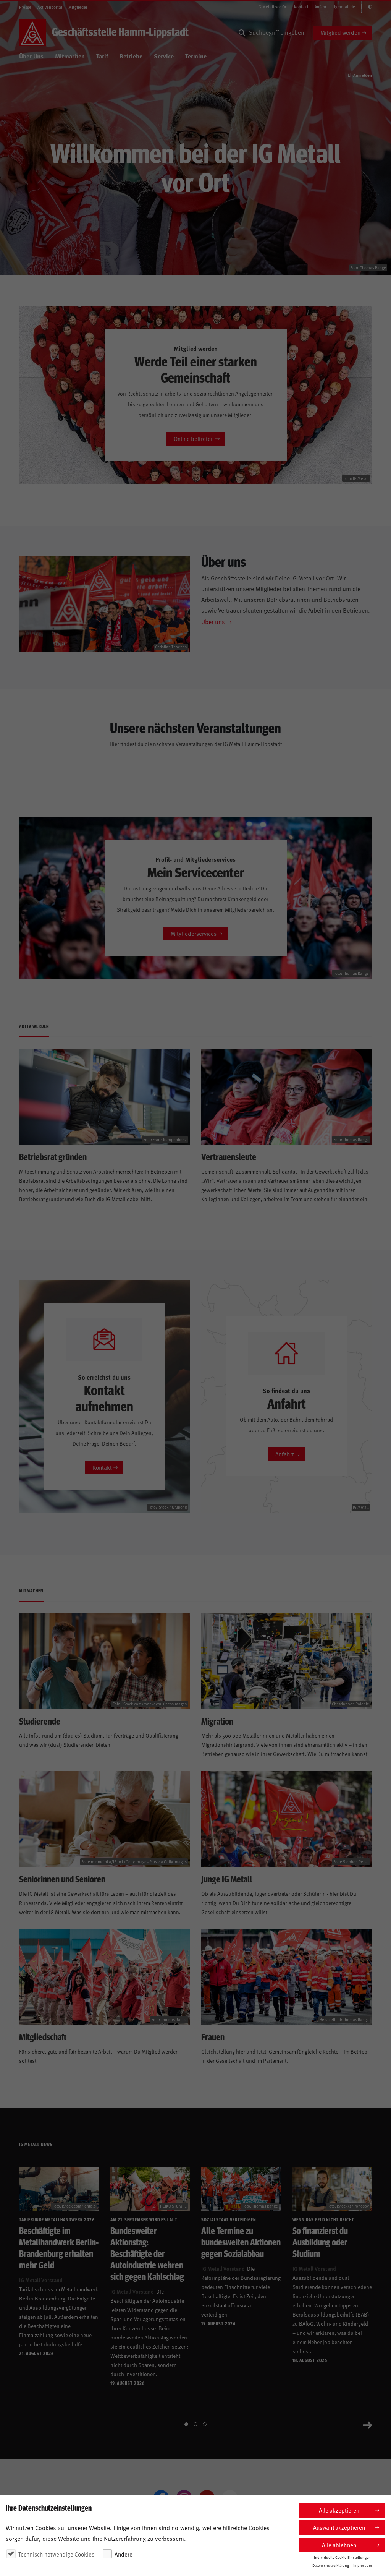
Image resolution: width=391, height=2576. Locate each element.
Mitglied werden (340, 32)
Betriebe (131, 56)
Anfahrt (321, 7)
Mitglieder (78, 7)
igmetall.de (345, 7)
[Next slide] (367, 2424)
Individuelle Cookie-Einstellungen (342, 2557)
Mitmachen (70, 56)
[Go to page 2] (195, 2424)
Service (164, 56)
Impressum (363, 2565)
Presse (25, 7)
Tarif (102, 56)
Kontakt (301, 7)
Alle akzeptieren (339, 2510)
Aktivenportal (50, 7)
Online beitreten (194, 439)
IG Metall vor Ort (273, 7)
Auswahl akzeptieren (339, 2527)
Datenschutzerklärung (331, 2565)
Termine (196, 56)
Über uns (213, 621)
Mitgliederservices (194, 933)
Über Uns (31, 56)
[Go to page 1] (186, 2424)
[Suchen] (242, 33)
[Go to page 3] (205, 2424)
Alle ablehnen (339, 2545)
